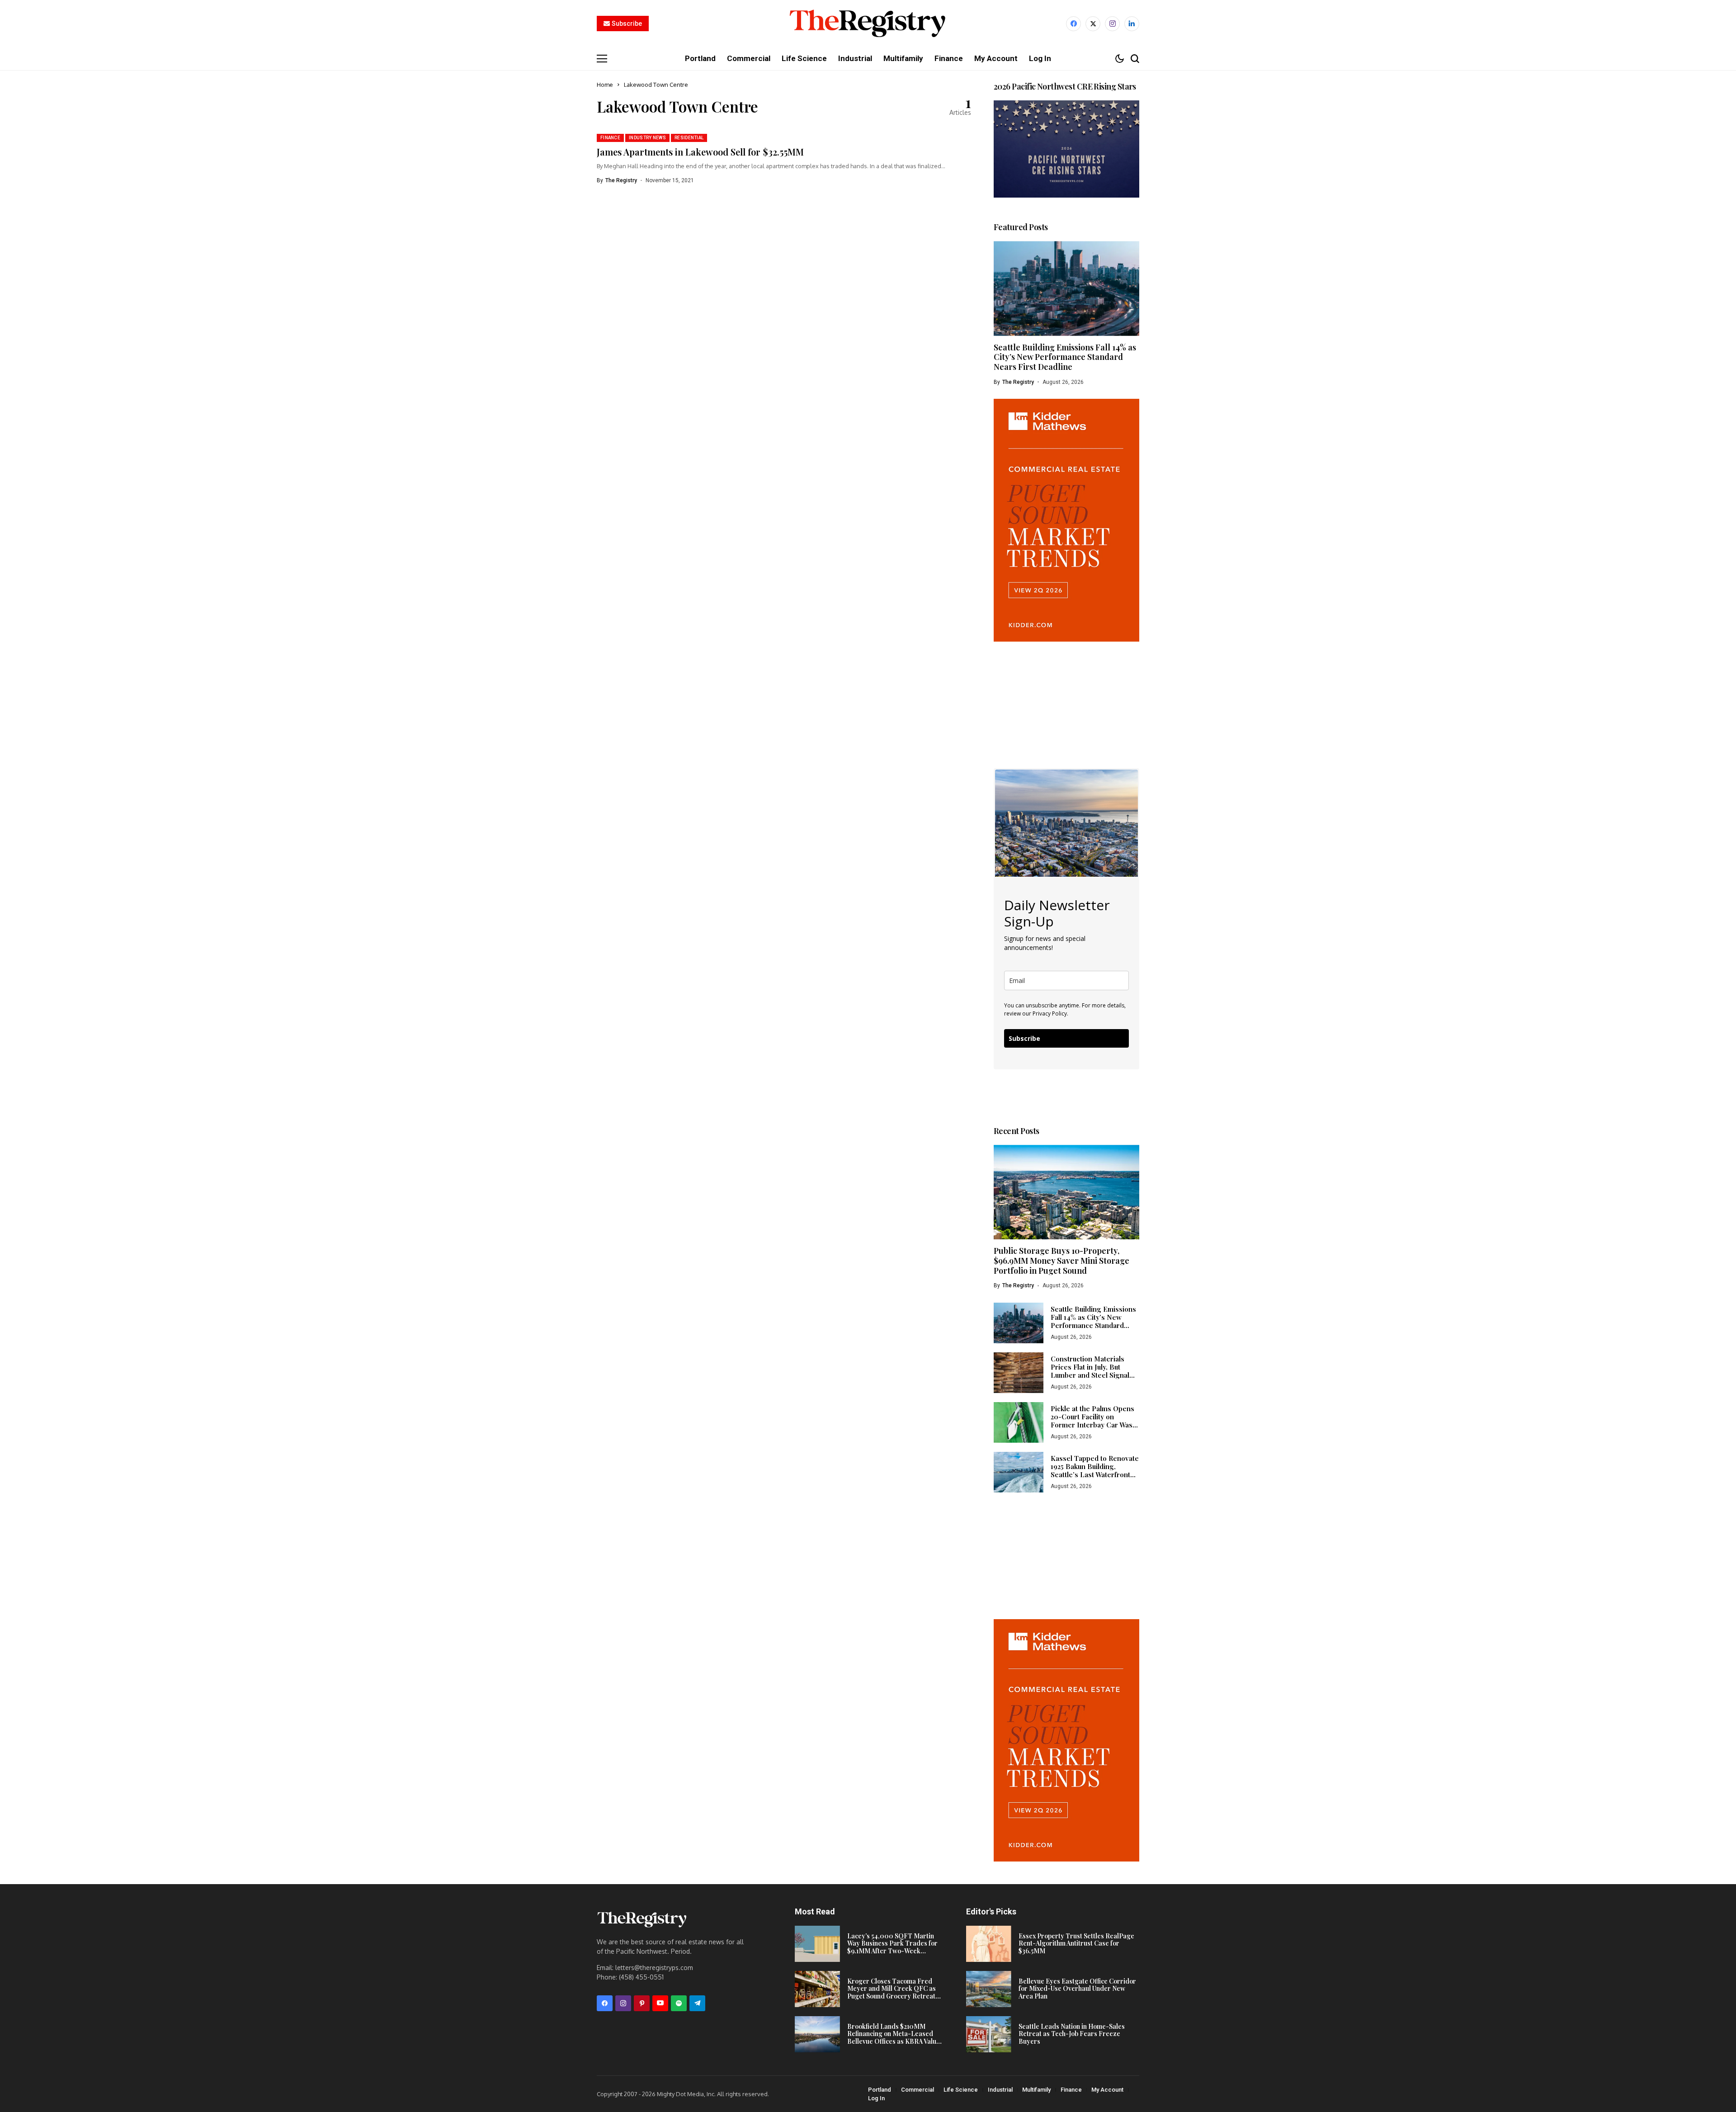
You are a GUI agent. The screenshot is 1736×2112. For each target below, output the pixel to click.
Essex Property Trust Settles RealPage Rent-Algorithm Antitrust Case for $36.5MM (1076, 1944)
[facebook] (1073, 24)
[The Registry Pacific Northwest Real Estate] (868, 24)
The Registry (621, 180)
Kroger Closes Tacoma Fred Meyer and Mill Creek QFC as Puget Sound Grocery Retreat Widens (892, 1992)
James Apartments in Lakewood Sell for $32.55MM (700, 152)
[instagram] (1112, 24)
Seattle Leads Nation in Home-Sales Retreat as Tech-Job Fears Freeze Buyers (1072, 2034)
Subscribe (1024, 1038)
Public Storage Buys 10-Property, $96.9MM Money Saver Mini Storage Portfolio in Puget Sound (1061, 1260)
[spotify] (679, 2003)
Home (605, 85)
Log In (876, 2098)
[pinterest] (642, 2003)
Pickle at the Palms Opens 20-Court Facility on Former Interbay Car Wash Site (1094, 1421)
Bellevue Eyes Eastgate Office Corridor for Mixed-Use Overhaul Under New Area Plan (1077, 1989)
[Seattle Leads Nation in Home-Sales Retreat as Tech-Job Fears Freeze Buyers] (989, 2034)
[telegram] (697, 2003)
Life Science (961, 2090)
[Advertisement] (1066, 698)
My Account (1107, 2090)
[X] (1093, 24)
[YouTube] (660, 2003)
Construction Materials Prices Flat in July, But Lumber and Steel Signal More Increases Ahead (1090, 1371)
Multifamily (1036, 2090)
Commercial (918, 2090)
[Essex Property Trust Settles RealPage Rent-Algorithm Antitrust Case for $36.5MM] (989, 1944)
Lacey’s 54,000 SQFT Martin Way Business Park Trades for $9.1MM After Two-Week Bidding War (892, 1947)
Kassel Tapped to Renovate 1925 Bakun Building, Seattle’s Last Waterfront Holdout (1095, 1470)
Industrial (1000, 2090)
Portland (880, 2090)
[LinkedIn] (1132, 24)
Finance (1071, 2090)
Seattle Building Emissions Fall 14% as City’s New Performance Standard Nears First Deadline (1065, 357)
